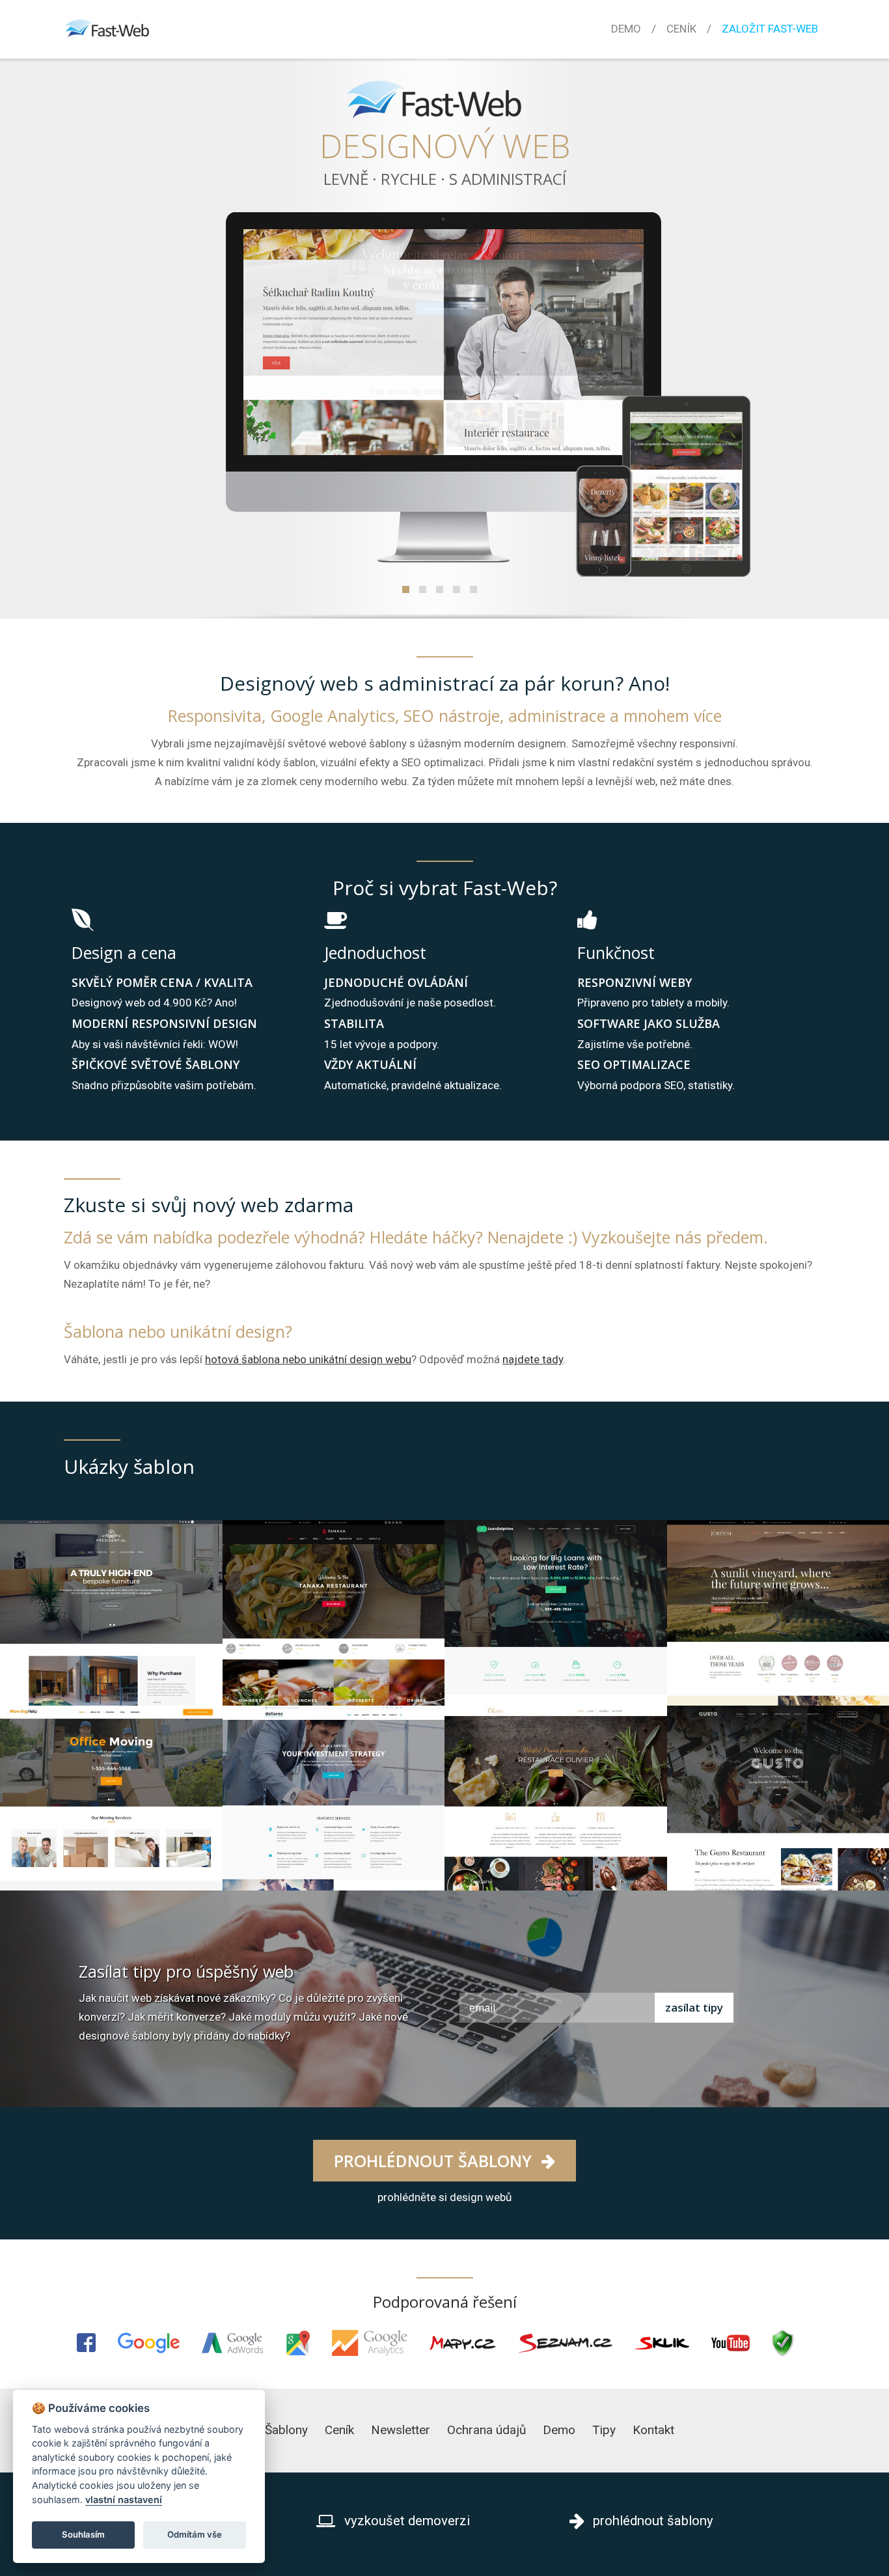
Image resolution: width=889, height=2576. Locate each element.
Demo (626, 29)
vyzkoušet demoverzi (405, 2521)
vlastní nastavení (124, 2500)
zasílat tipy (694, 2007)
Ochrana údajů (486, 2430)
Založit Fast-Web (770, 29)
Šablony (286, 2430)
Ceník (681, 29)
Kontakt (653, 2430)
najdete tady (533, 1359)
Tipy (604, 2430)
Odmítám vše (195, 2534)
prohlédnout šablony (651, 2521)
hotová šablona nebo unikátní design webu (308, 1359)
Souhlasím (83, 2534)
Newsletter (401, 2430)
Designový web (445, 146)
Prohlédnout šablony (435, 2161)
